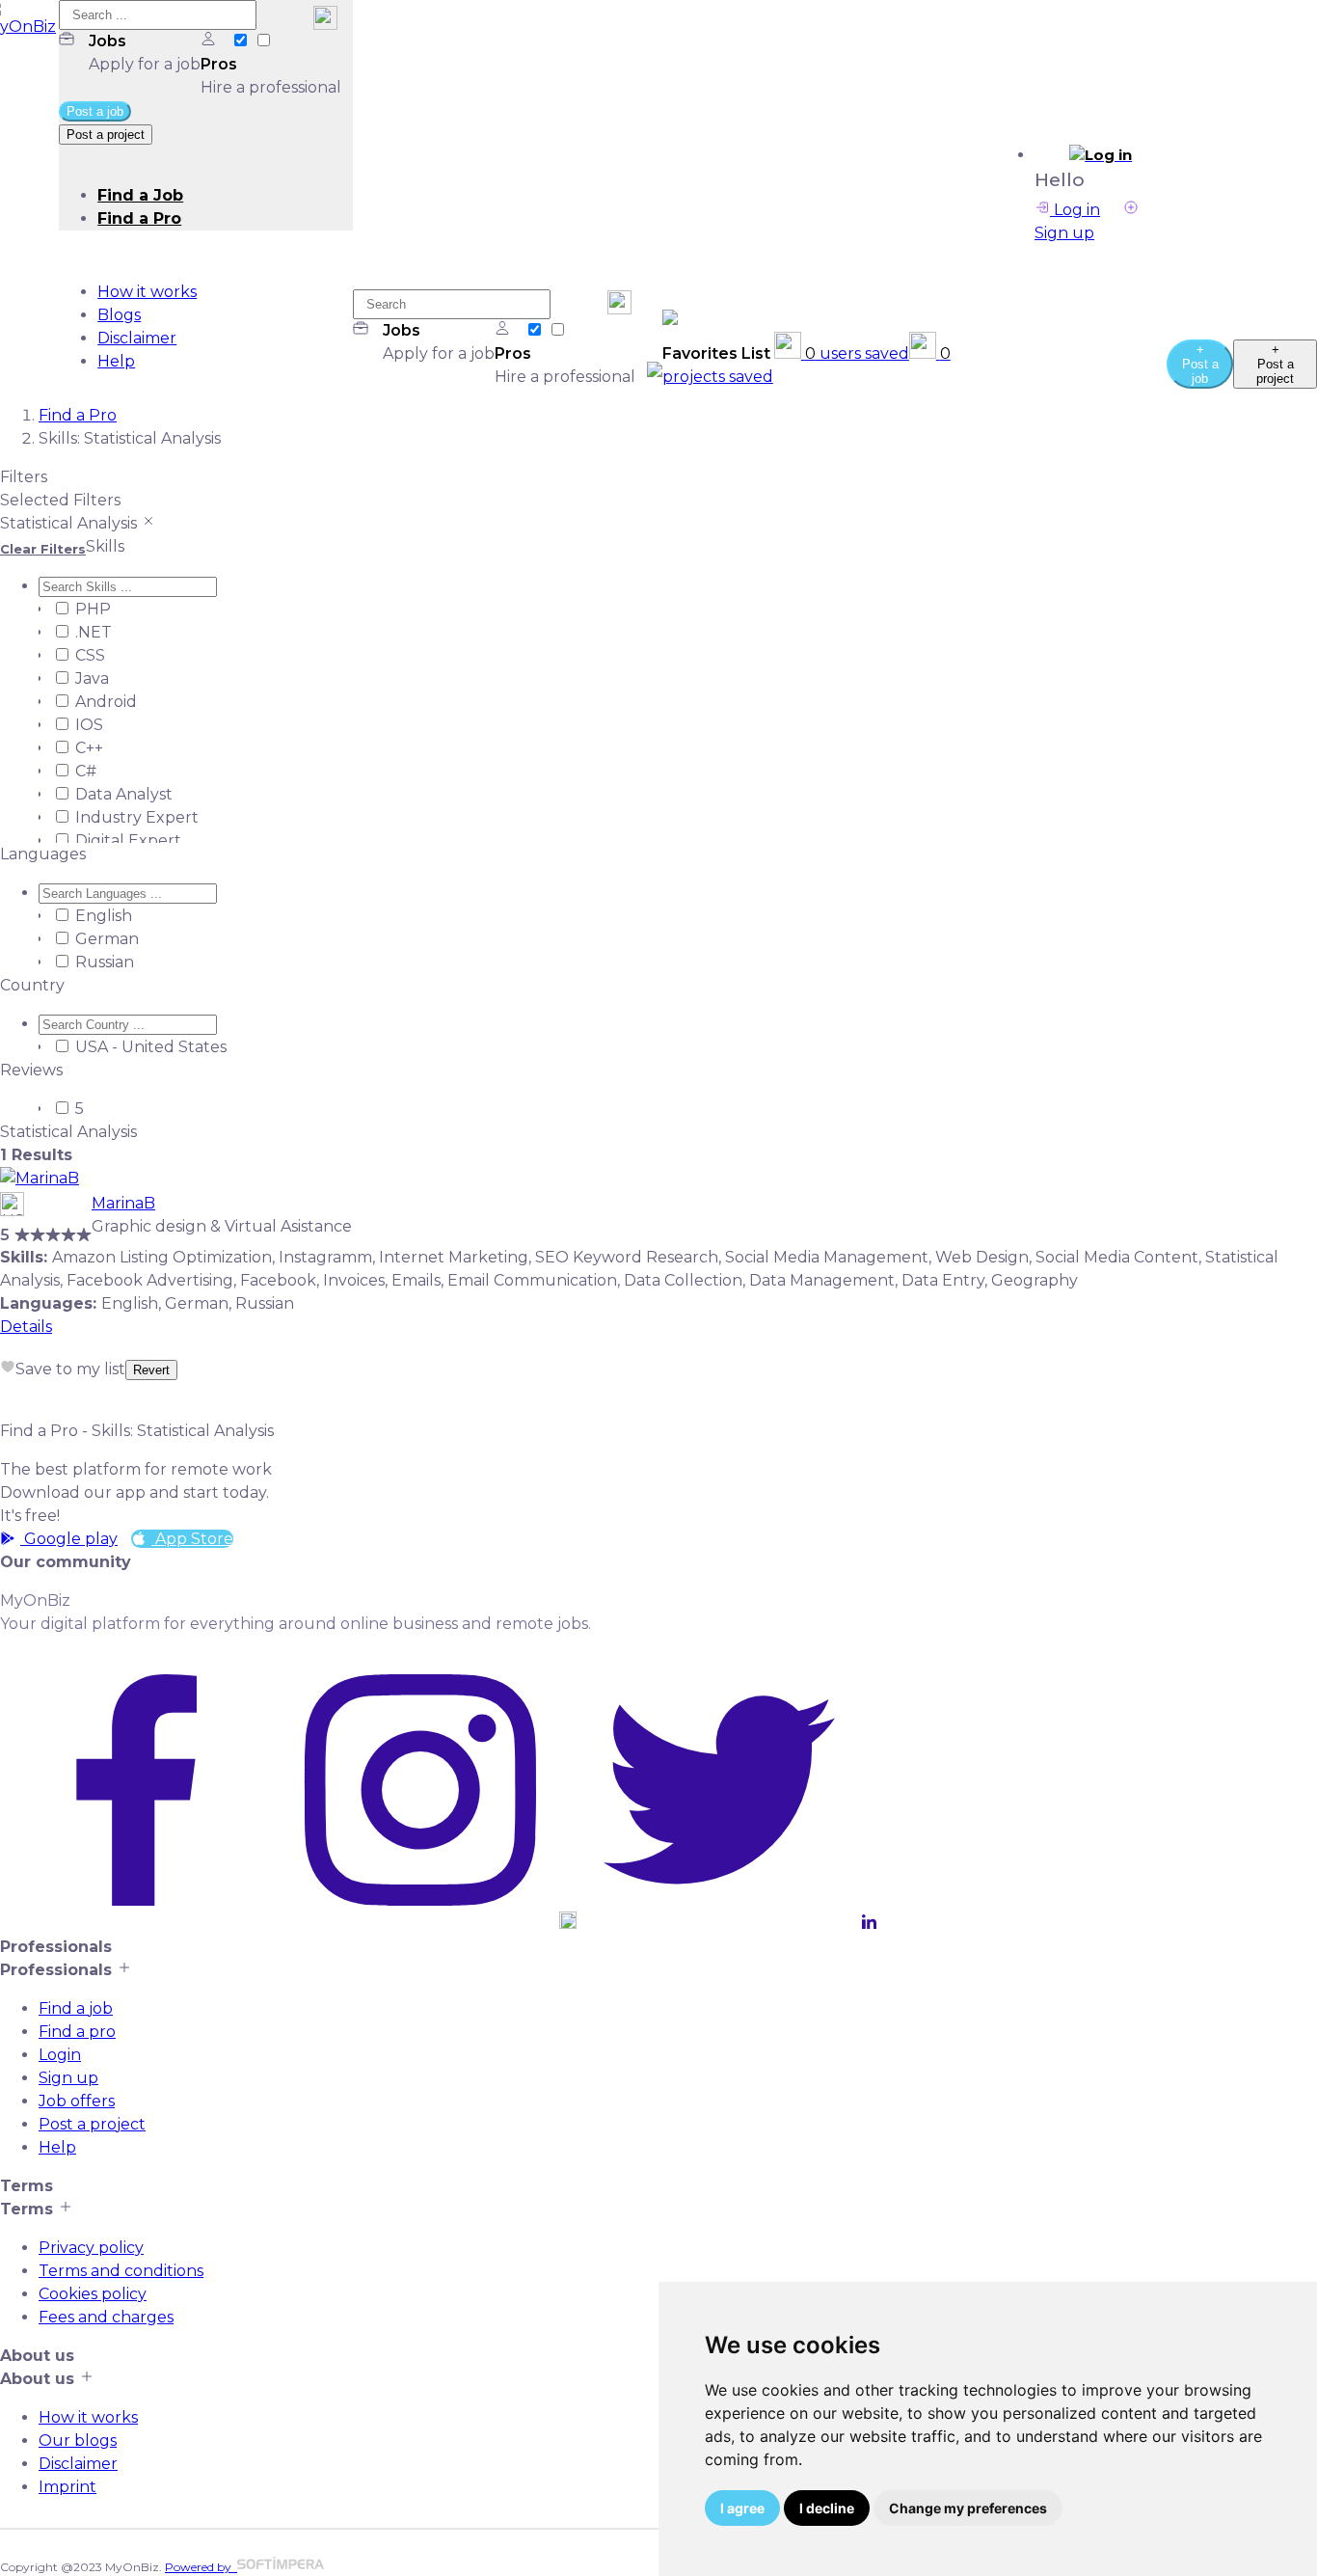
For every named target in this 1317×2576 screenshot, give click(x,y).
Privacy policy (91, 2248)
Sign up (68, 2078)
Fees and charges (106, 2317)
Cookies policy (93, 2294)
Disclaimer (137, 338)
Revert (151, 1370)
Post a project (92, 2124)
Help (116, 361)
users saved (857, 353)
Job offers (77, 2101)
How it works (147, 292)
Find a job (76, 2008)
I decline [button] (827, 2508)
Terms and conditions (121, 2271)
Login (60, 2055)
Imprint (67, 2487)
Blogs (119, 315)
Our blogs (78, 2440)
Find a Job (140, 195)
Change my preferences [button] (968, 2508)
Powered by (201, 2567)
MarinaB (123, 1203)
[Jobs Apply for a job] (242, 41)
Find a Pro (139, 218)
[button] (1101, 155)
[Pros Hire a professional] (263, 41)
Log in (1075, 210)
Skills (105, 546)
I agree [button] (742, 2508)
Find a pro (77, 2032)
